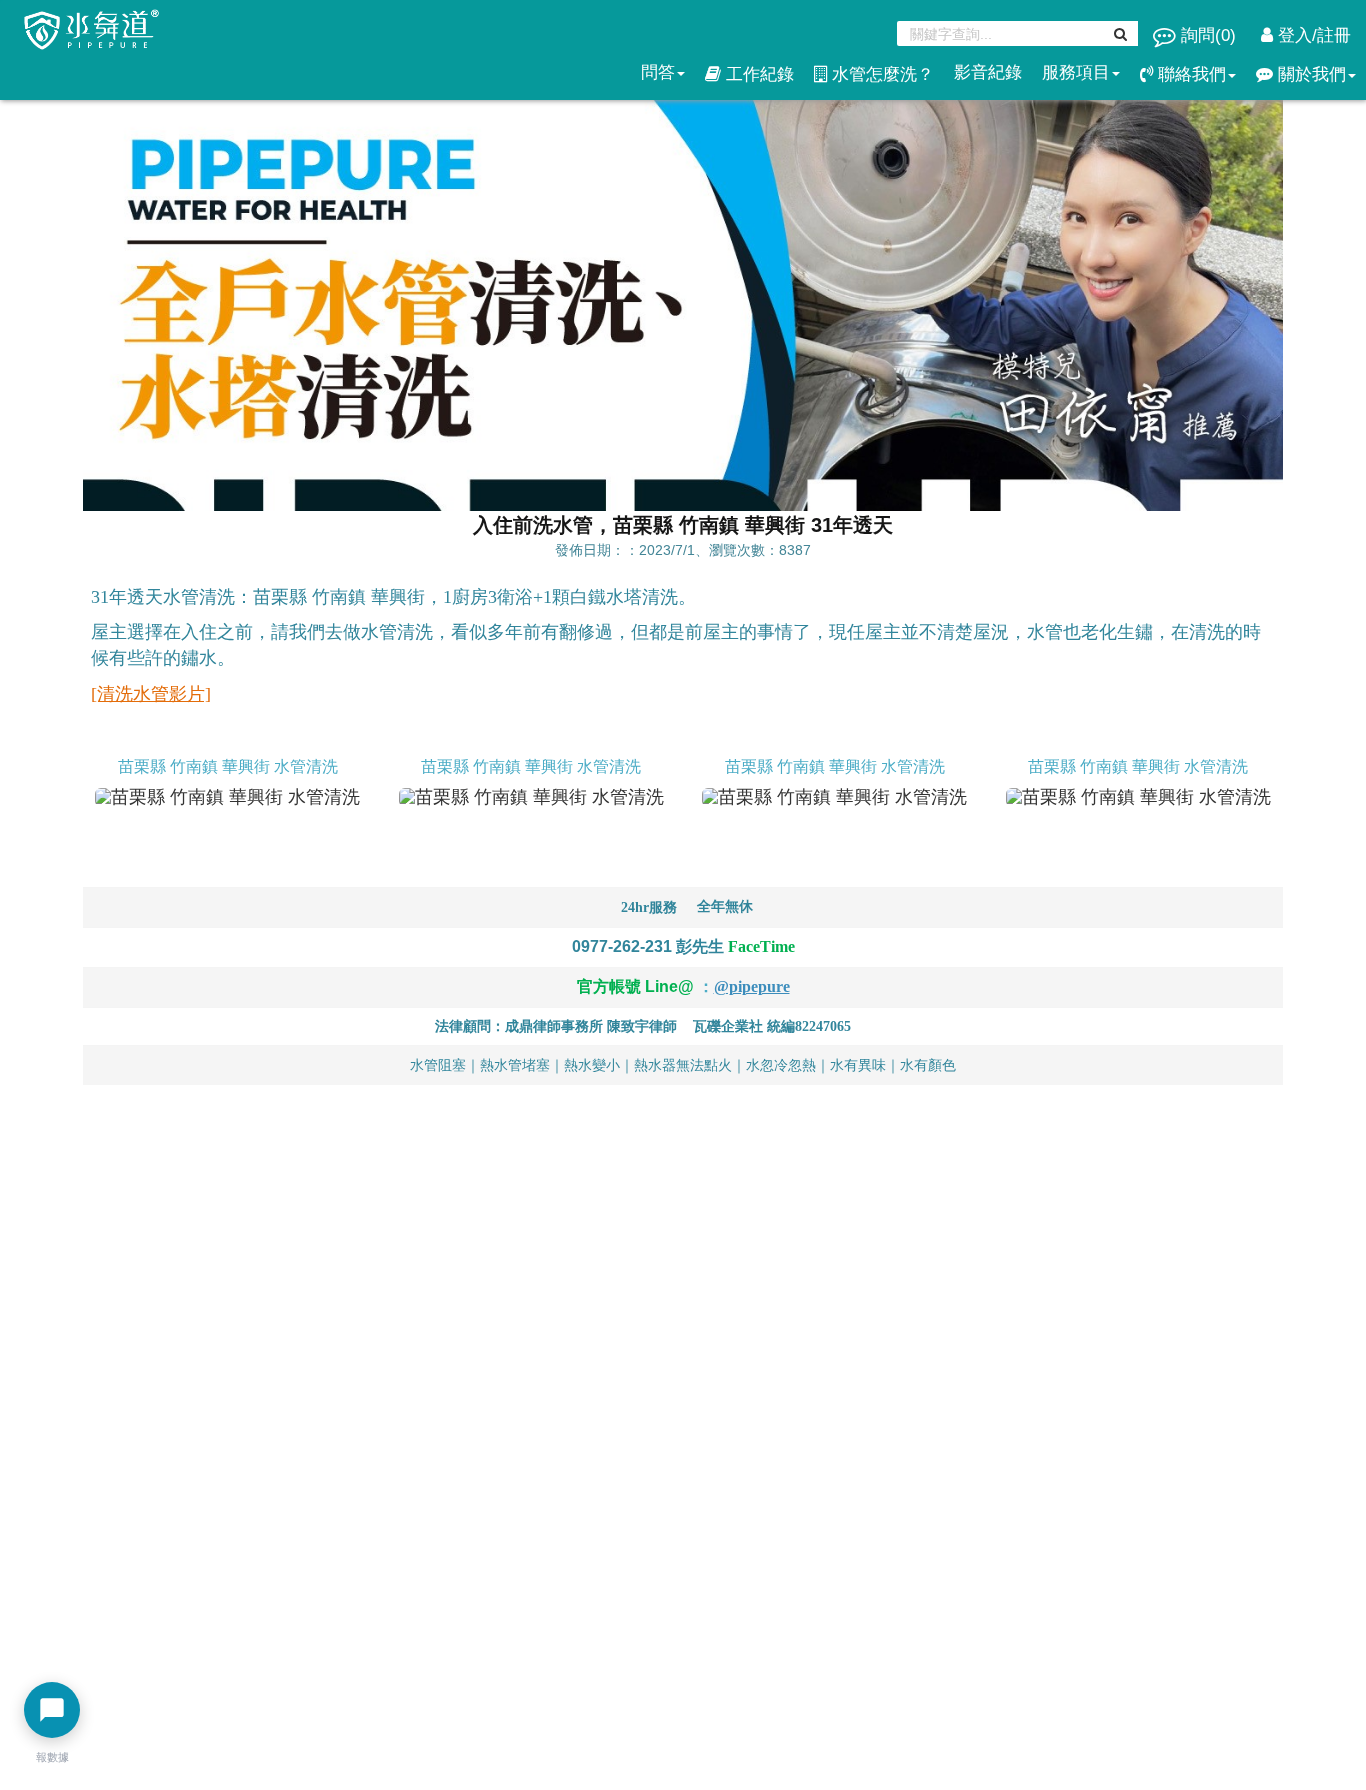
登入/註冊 (1312, 35)
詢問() (1208, 35)
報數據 (52, 1757)
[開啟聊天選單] (52, 1710)
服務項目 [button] (1076, 72)
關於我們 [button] (1309, 74)
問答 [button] (658, 72)
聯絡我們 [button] (1189, 74)
